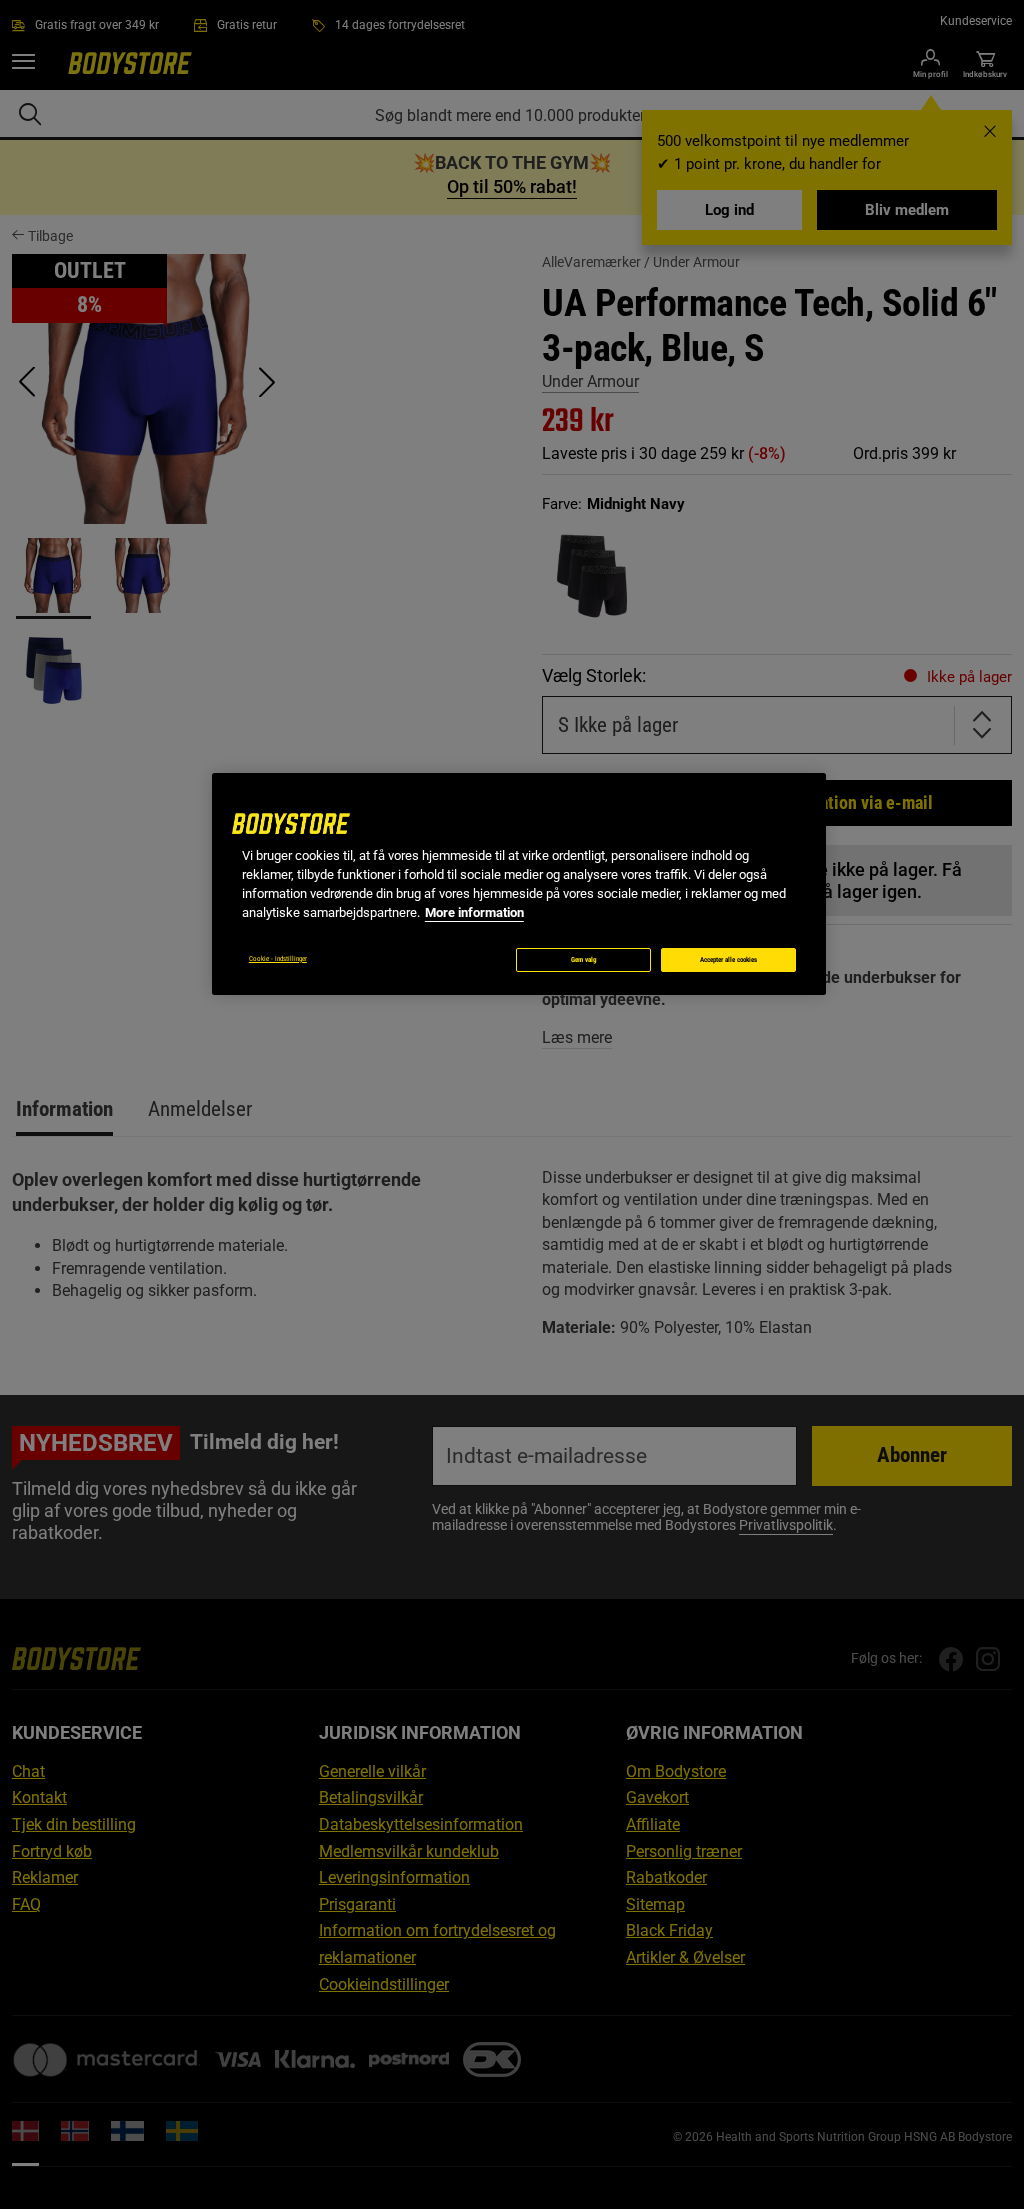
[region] (519, 884)
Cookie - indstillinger (278, 959)
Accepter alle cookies (728, 960)
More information (474, 912)
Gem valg (584, 960)
